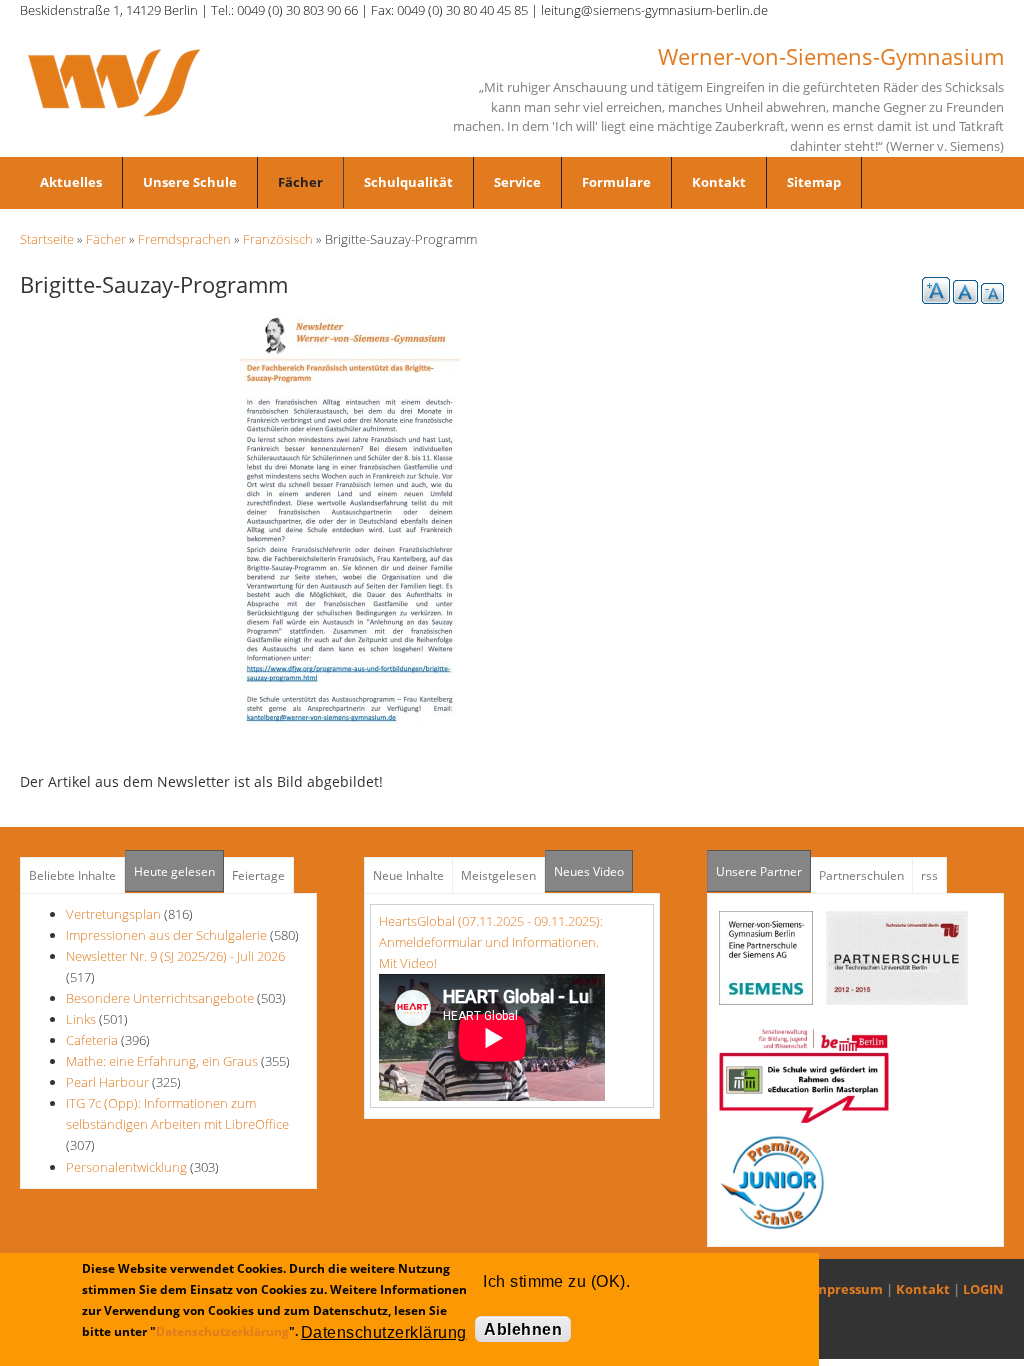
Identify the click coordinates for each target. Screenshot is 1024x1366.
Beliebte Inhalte (72, 875)
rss (929, 875)
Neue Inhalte (408, 875)
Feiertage (258, 875)
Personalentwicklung (126, 1167)
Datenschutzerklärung (222, 1331)
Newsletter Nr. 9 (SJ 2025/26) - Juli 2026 (175, 956)
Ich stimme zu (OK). (556, 1281)
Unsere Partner (763, 871)
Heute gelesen (174, 871)
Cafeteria (92, 1040)
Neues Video (589, 871)
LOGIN (983, 1289)
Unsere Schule (190, 182)
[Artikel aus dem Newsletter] (350, 516)
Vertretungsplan (113, 914)
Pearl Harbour (109, 1082)
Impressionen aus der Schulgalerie (166, 935)
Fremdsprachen (184, 239)
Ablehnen (523, 1329)
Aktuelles (71, 182)
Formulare (616, 182)
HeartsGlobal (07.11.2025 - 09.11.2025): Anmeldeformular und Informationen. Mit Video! (491, 942)
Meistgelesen (498, 875)
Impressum (846, 1289)
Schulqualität (408, 182)
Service (517, 182)
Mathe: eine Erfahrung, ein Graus (163, 1061)
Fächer (300, 182)
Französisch (278, 239)
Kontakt (719, 182)
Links (81, 1019)
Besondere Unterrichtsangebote (160, 998)
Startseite (47, 239)
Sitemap (814, 182)
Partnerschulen (861, 875)
